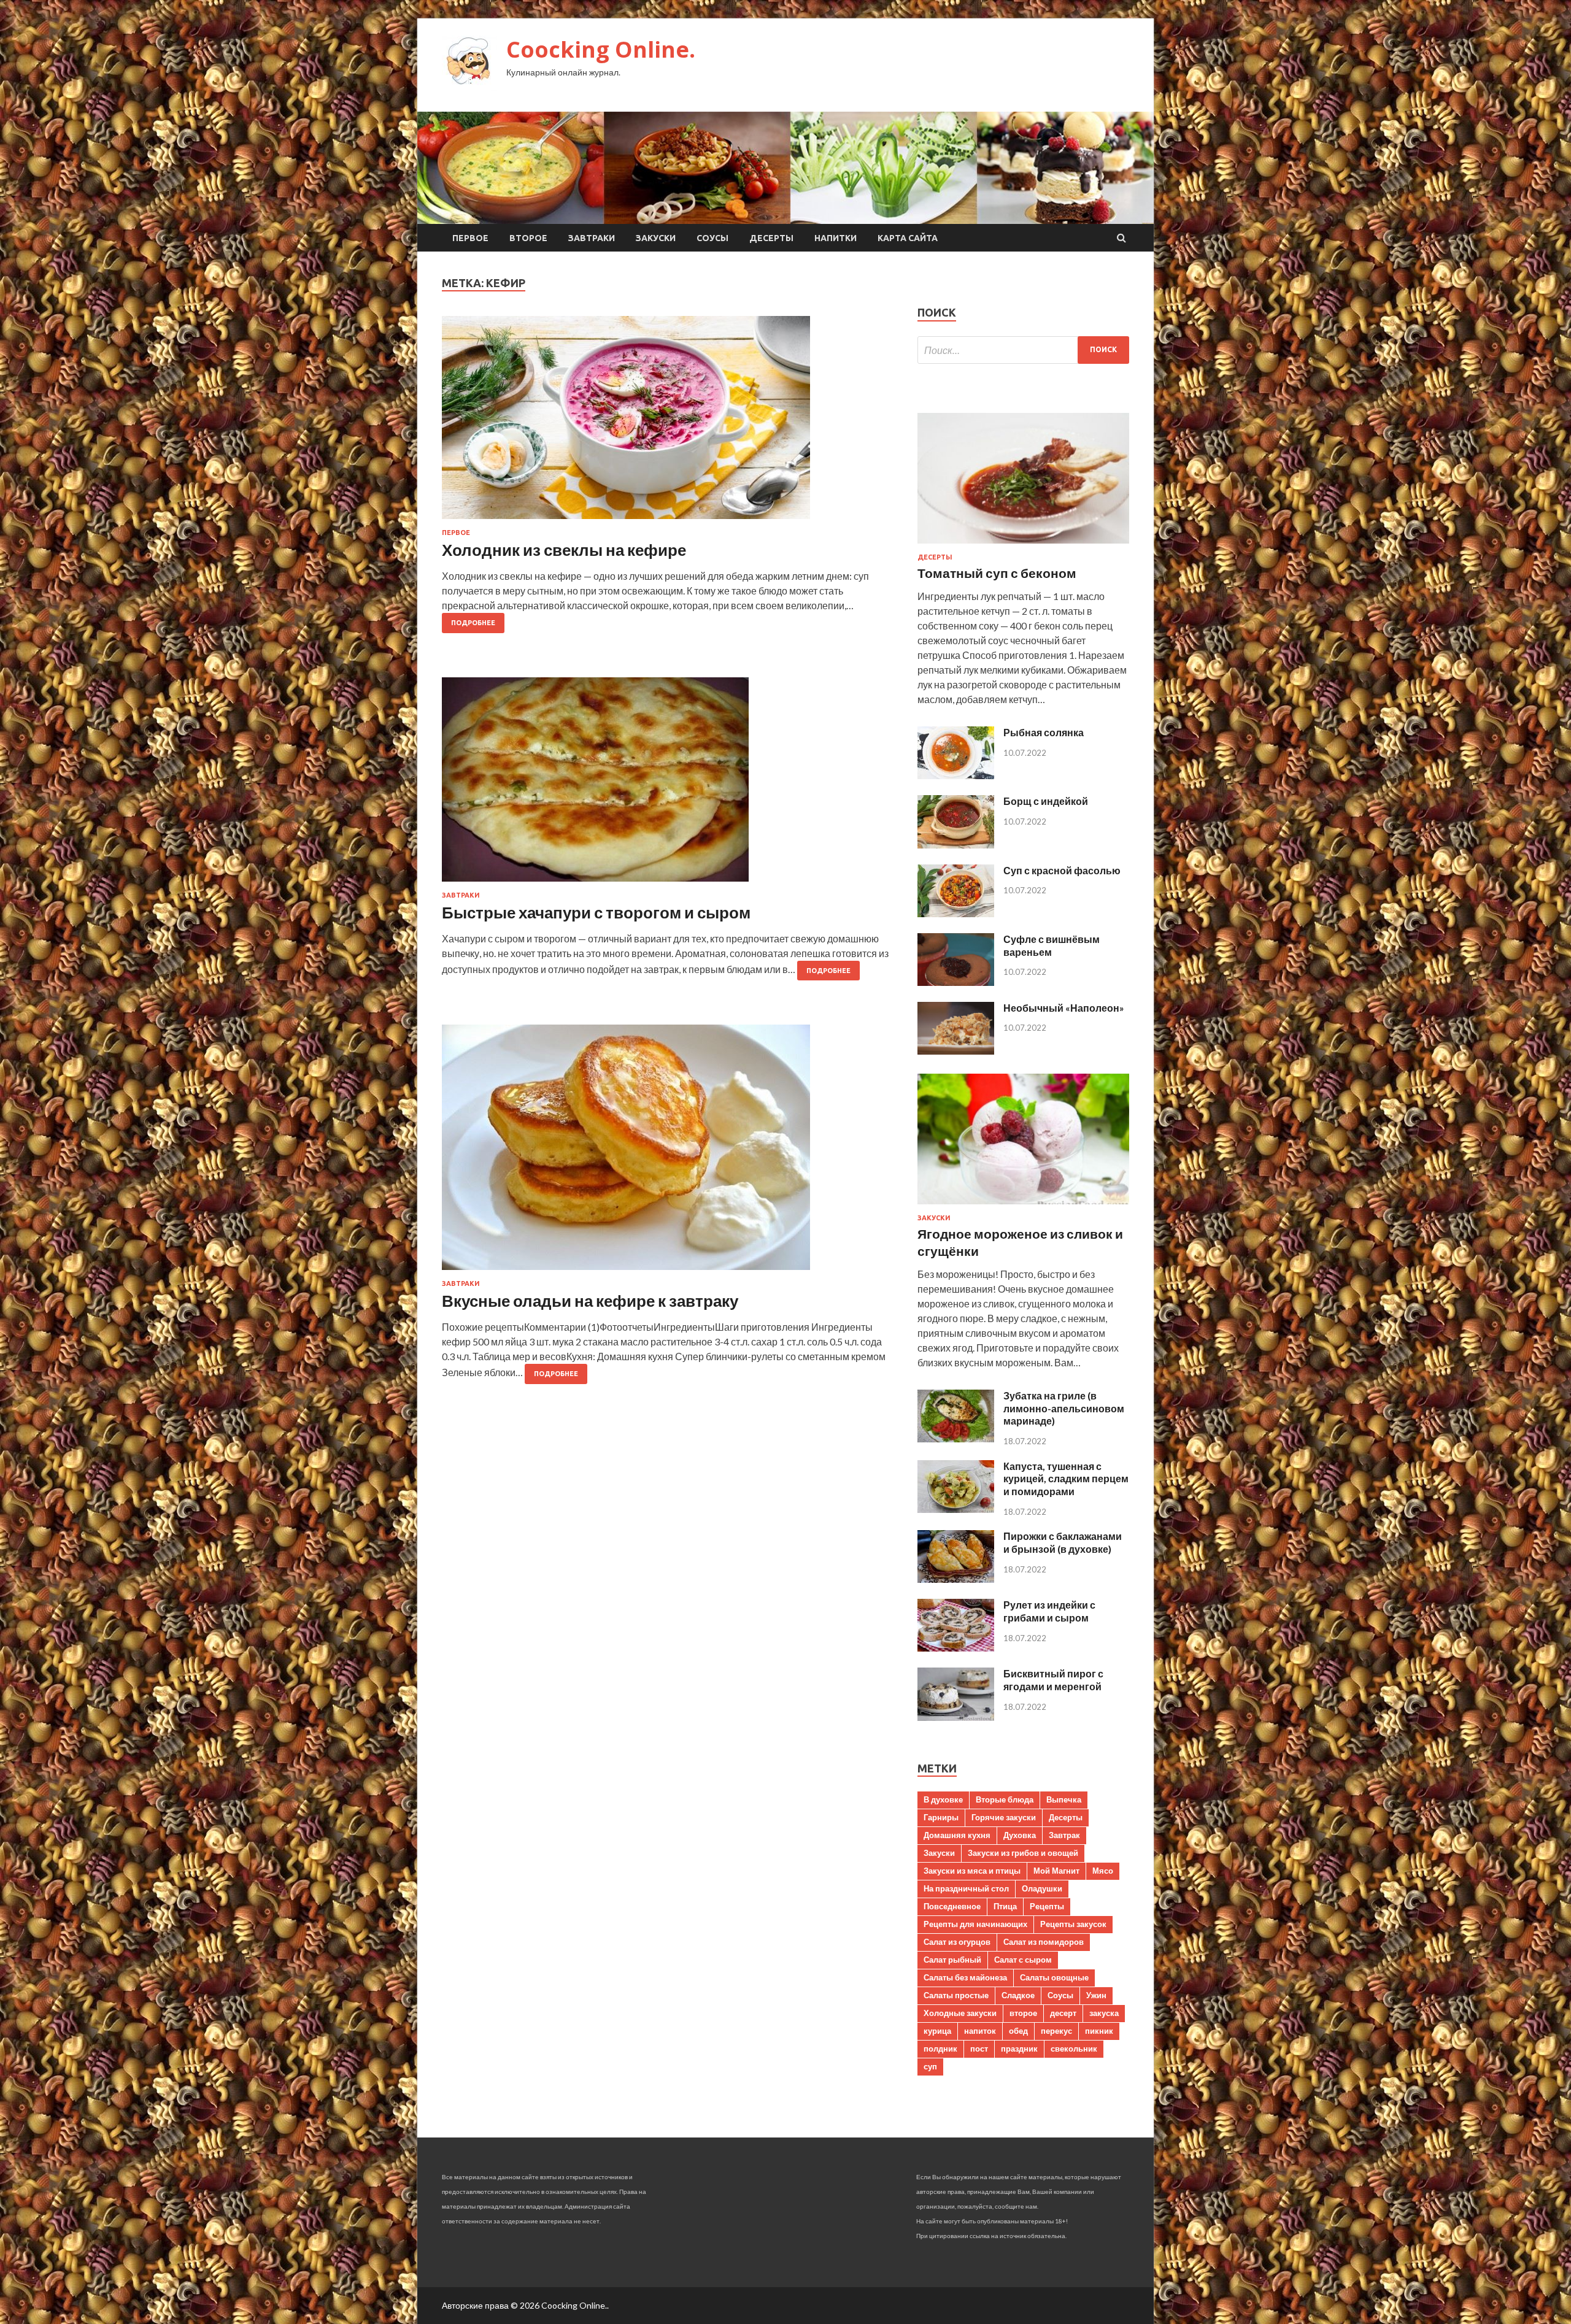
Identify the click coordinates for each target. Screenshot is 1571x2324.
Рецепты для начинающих (975, 1924)
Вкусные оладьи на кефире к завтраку (590, 1301)
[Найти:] (1023, 350)
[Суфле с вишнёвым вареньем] (956, 982)
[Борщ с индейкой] (956, 845)
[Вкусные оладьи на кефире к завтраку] (667, 1152)
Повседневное (952, 1906)
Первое (470, 238)
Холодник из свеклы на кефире (564, 550)
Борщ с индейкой (1046, 801)
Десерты (771, 238)
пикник (1099, 2031)
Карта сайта (908, 238)
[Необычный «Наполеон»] (956, 1051)
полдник (940, 2049)
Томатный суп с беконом (997, 573)
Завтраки (592, 238)
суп (930, 2066)
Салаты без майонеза (965, 1977)
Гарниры (941, 1817)
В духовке (943, 1799)
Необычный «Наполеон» (1064, 1008)
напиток (980, 2031)
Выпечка (1064, 1799)
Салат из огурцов (957, 1942)
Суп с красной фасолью (1062, 870)
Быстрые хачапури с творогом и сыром (596, 912)
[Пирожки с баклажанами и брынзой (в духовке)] (956, 1579)
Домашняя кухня (957, 1835)
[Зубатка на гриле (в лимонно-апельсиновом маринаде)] (956, 1438)
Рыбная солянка (1044, 732)
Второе (528, 238)
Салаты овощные (1054, 1977)
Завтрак (1064, 1835)
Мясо (1103, 1871)
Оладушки (1042, 1888)
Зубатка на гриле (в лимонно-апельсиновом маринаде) (1064, 1408)
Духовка (1020, 1835)
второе (1023, 2013)
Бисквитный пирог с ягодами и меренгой (1053, 1680)
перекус (1056, 2031)
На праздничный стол (966, 1888)
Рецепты (1047, 1906)
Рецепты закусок (1073, 1924)
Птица (1005, 1906)
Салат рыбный (952, 1960)
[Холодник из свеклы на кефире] (667, 422)
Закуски (656, 238)
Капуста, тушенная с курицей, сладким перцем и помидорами (1066, 1479)
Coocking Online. (601, 49)
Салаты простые (956, 1995)
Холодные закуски (960, 2013)
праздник (1019, 2049)
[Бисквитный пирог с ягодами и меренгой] (956, 1717)
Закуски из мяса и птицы (972, 1871)
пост (979, 2049)
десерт (1063, 2013)
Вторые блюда (1005, 1799)
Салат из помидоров (1044, 1942)
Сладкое (1018, 1995)
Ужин (1096, 1995)
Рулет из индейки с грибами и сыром (1049, 1611)
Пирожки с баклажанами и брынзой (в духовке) (1063, 1542)
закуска (1104, 2013)
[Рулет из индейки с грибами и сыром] (956, 1648)
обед (1018, 2031)
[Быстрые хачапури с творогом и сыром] (667, 784)
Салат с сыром (1023, 1960)
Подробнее (473, 623)
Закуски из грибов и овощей (1023, 1853)
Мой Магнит (1056, 1871)
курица (937, 2031)
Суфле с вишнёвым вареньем (1052, 945)
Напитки (836, 238)
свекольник (1074, 2049)
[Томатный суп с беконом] (1023, 546)
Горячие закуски (1004, 1817)
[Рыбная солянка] (956, 775)
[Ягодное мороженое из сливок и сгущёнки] (1023, 1206)
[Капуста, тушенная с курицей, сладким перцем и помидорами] (956, 1509)
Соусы (712, 238)
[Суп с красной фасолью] (956, 913)
